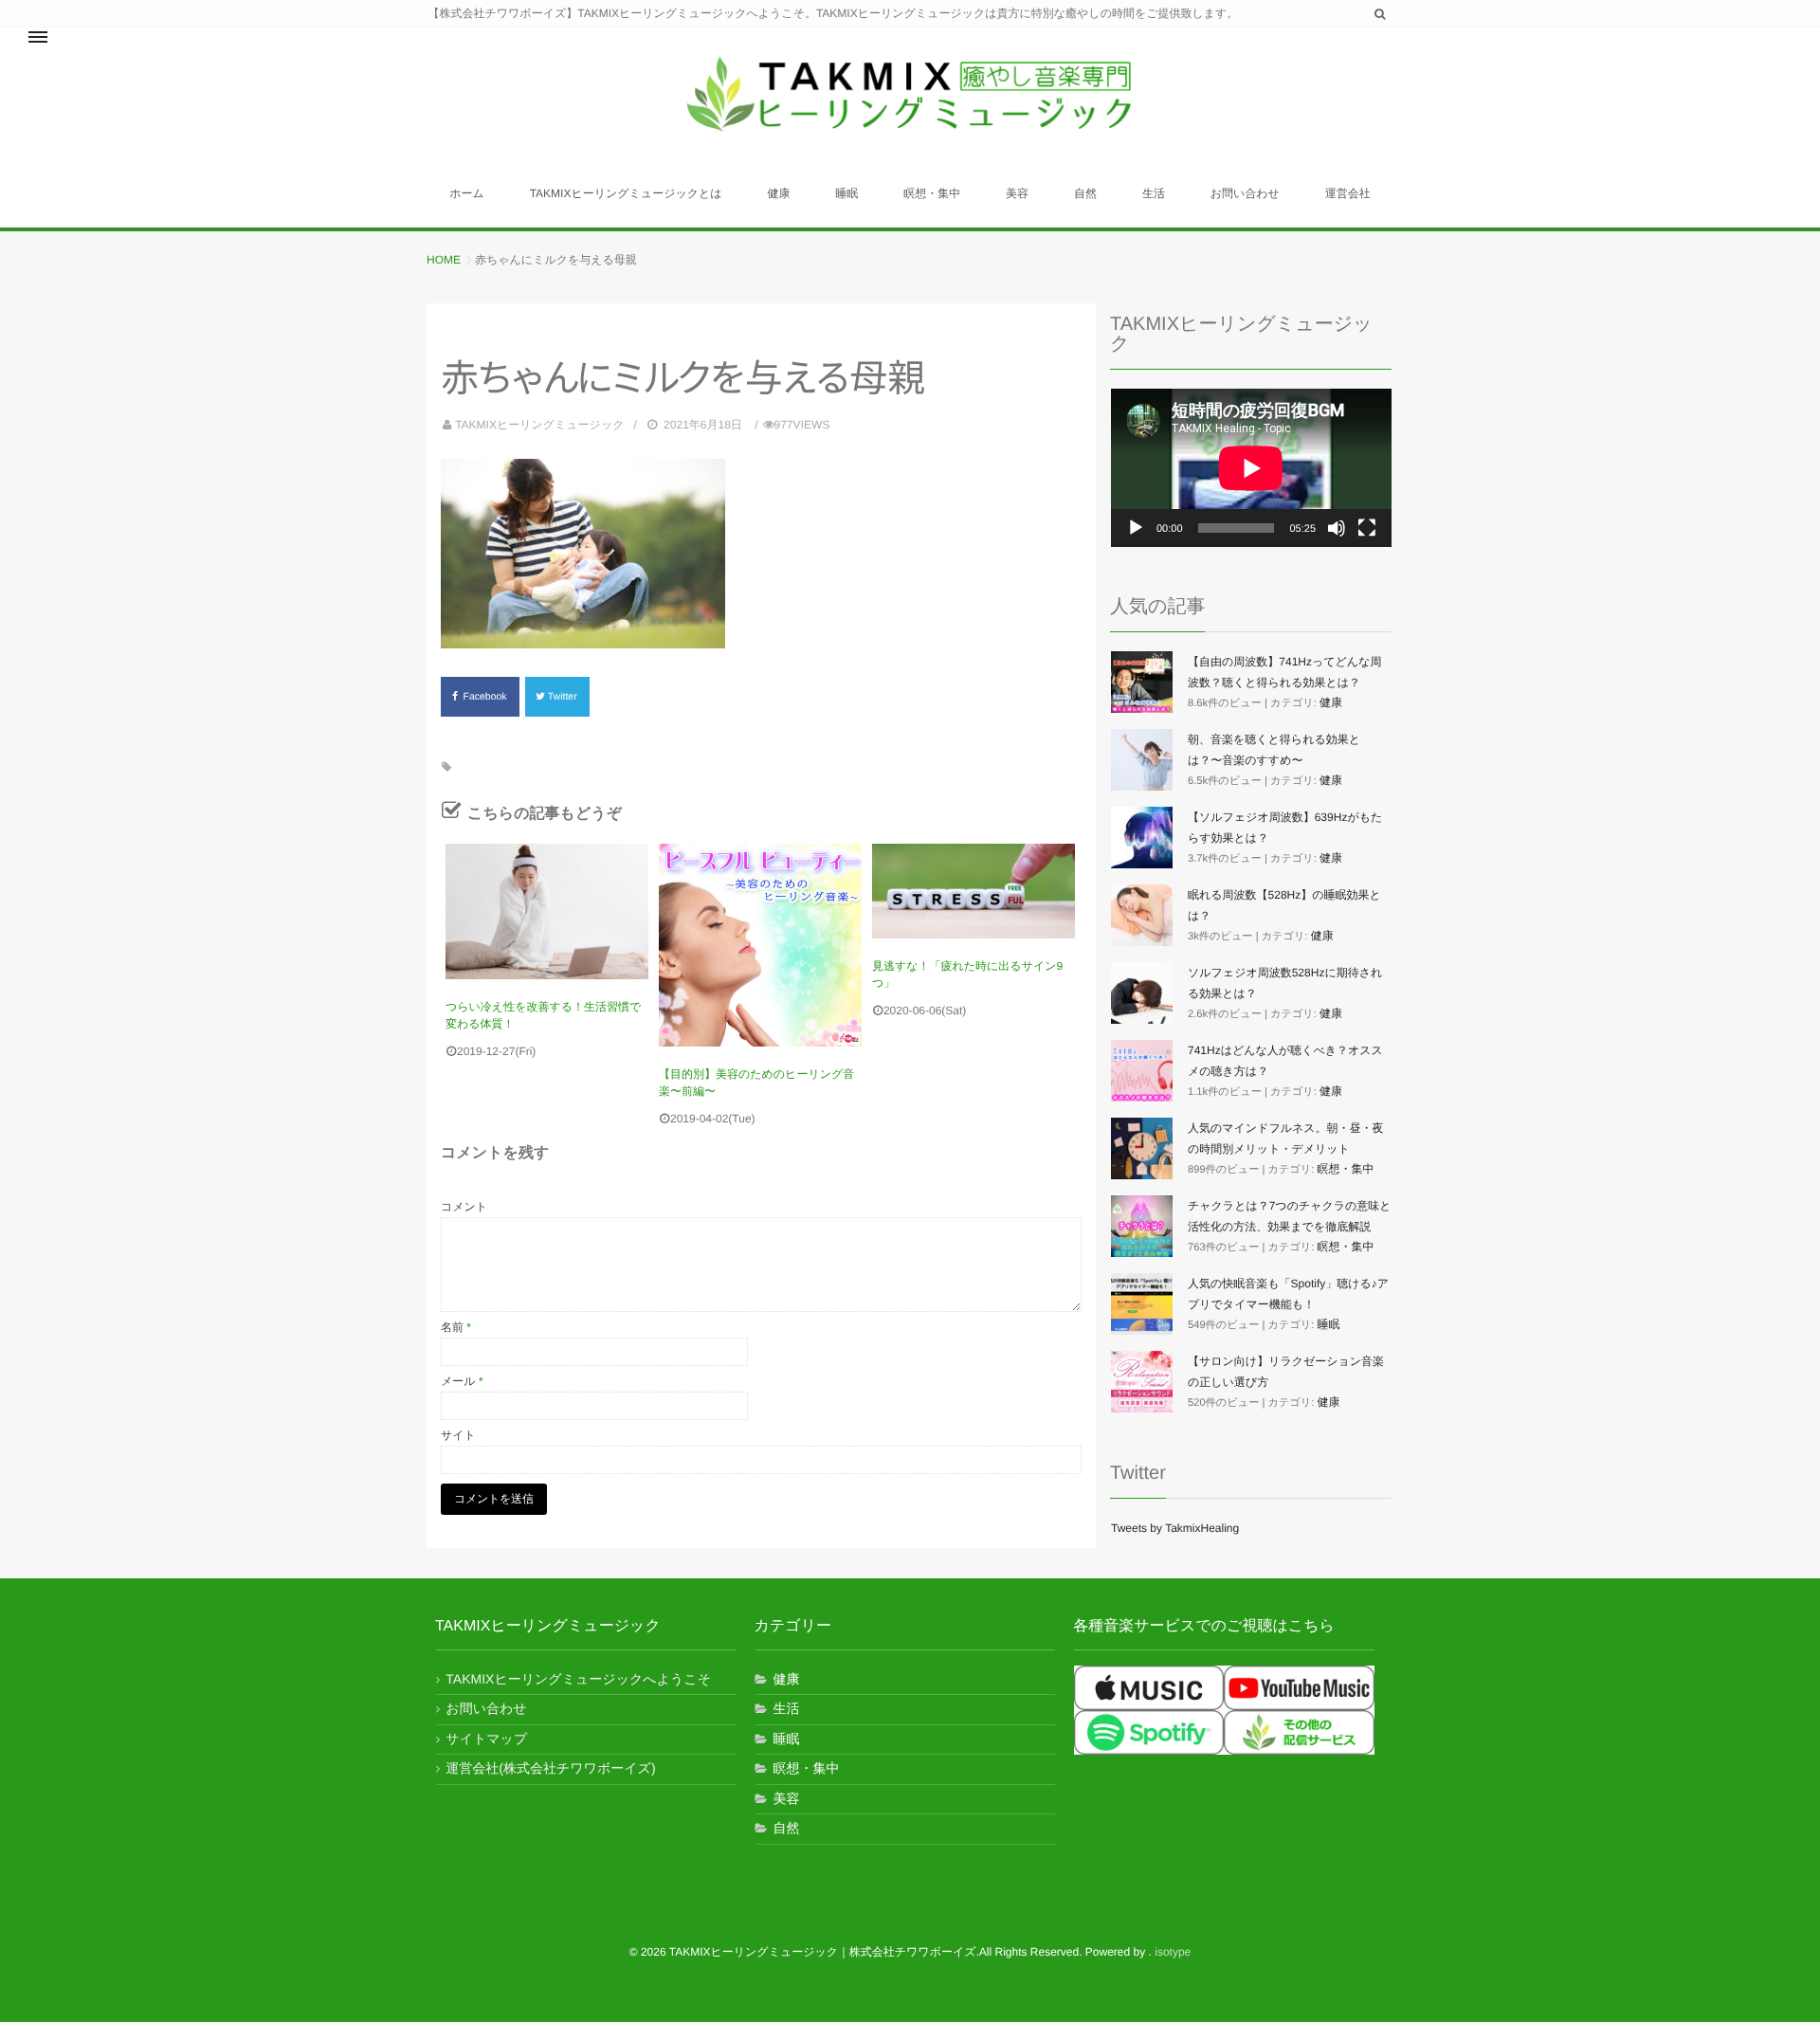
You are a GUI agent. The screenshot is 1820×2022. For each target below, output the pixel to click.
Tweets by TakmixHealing (1175, 1528)
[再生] (1136, 528)
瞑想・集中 (932, 193)
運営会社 (1348, 193)
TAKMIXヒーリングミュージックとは (626, 193)
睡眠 (846, 193)
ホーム (467, 193)
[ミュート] (1337, 528)
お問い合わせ (1245, 193)
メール (462, 1381)
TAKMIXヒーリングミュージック (539, 425)
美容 (1017, 193)
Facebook (487, 697)
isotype (1173, 1952)
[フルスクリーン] (1367, 528)
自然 (1085, 193)
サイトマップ (486, 1739)
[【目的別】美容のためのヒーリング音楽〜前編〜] (760, 945)
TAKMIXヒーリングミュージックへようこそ (578, 1679)
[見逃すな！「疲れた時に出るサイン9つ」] (974, 891)
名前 (456, 1327)
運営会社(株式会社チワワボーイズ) (550, 1768)
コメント (464, 1207)
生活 (1154, 193)
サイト (458, 1435)
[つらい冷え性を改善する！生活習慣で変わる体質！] (547, 911)
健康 (778, 193)
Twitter (564, 697)
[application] (1251, 468)
